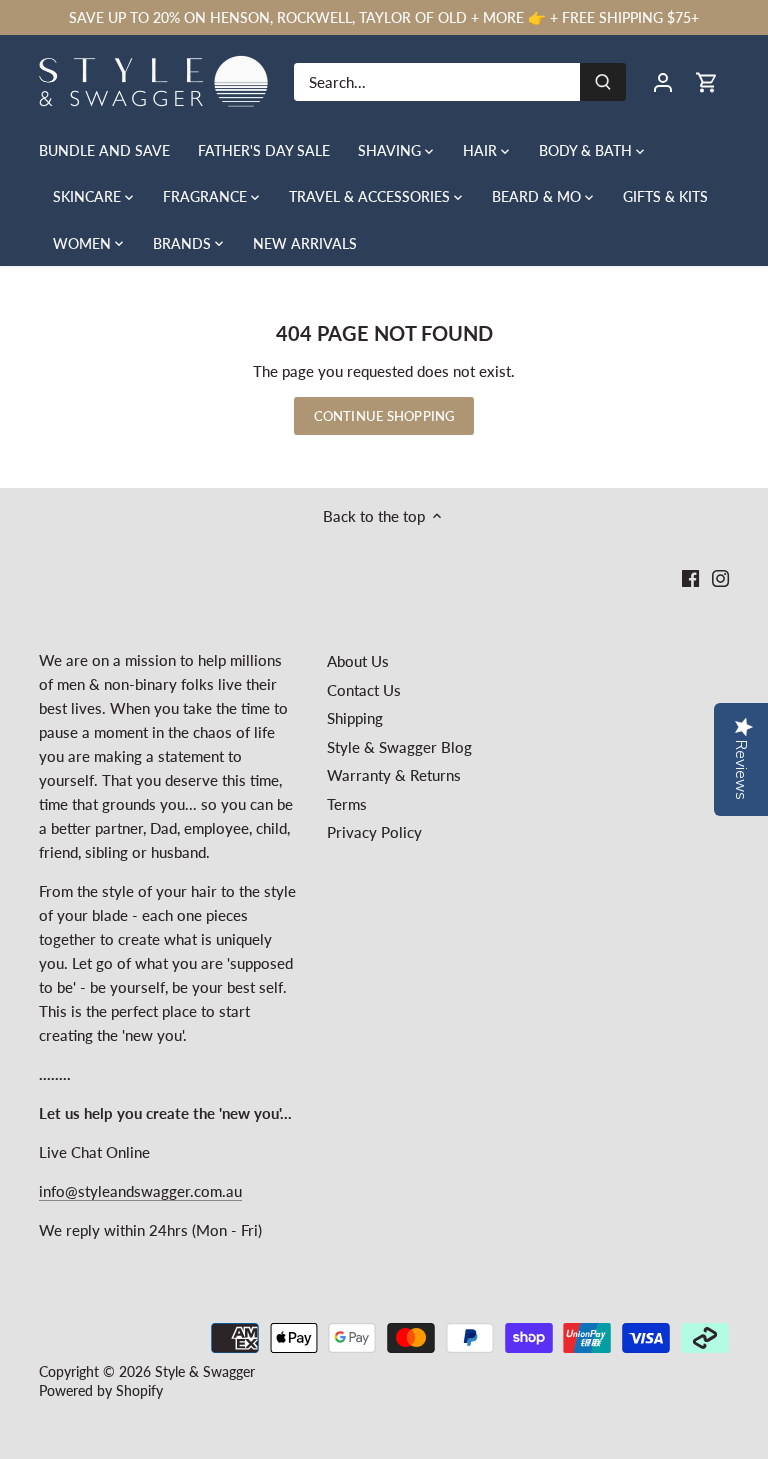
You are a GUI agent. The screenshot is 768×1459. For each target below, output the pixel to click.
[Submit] (603, 82)
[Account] (663, 81)
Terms (347, 804)
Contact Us (364, 690)
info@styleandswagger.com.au (140, 1191)
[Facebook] (690, 577)
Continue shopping (384, 416)
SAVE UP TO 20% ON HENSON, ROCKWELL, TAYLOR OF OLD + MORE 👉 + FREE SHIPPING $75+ (384, 17)
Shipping (355, 718)
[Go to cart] (707, 81)
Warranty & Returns (394, 775)
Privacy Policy (374, 832)
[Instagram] (720, 577)
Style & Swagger (205, 1372)
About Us (358, 661)
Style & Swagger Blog (399, 747)
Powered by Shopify (101, 1391)
